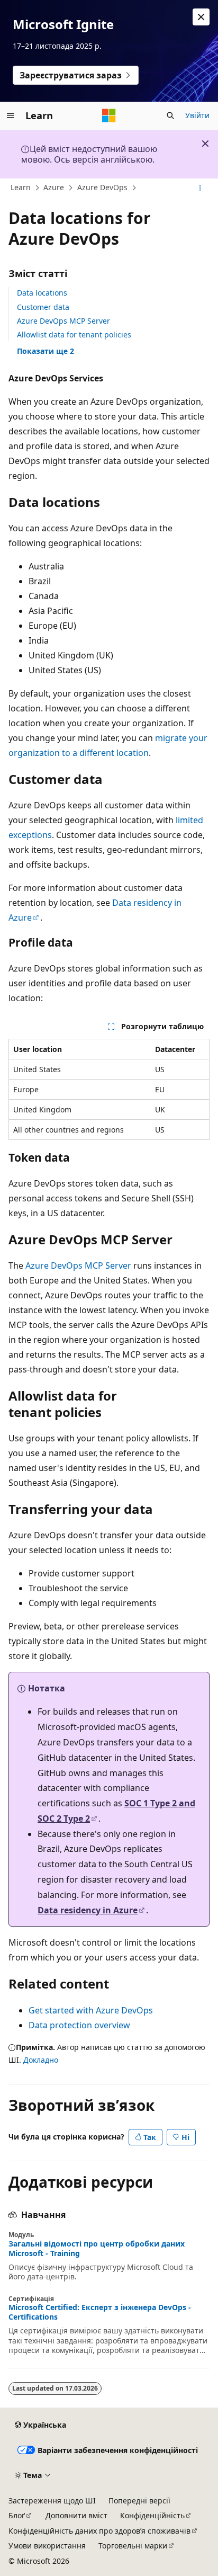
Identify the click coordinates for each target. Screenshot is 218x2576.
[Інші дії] (200, 188)
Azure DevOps (102, 187)
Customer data (43, 307)
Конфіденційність (152, 2515)
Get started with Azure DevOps (91, 2010)
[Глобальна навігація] (11, 115)
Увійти (197, 115)
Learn (21, 187)
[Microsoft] (109, 115)
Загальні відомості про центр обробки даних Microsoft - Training (97, 2249)
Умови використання (47, 2546)
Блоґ (17, 2515)
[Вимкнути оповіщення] (201, 17)
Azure (54, 187)
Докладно (41, 2060)
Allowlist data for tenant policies (74, 335)
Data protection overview (79, 2025)
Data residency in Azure (88, 1910)
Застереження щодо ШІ (52, 2501)
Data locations (42, 293)
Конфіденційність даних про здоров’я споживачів (99, 2531)
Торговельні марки (133, 2546)
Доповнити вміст (76, 2515)
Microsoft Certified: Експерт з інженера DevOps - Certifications (100, 2312)
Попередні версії (139, 2501)
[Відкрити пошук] (170, 115)
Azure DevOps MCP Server (63, 321)
